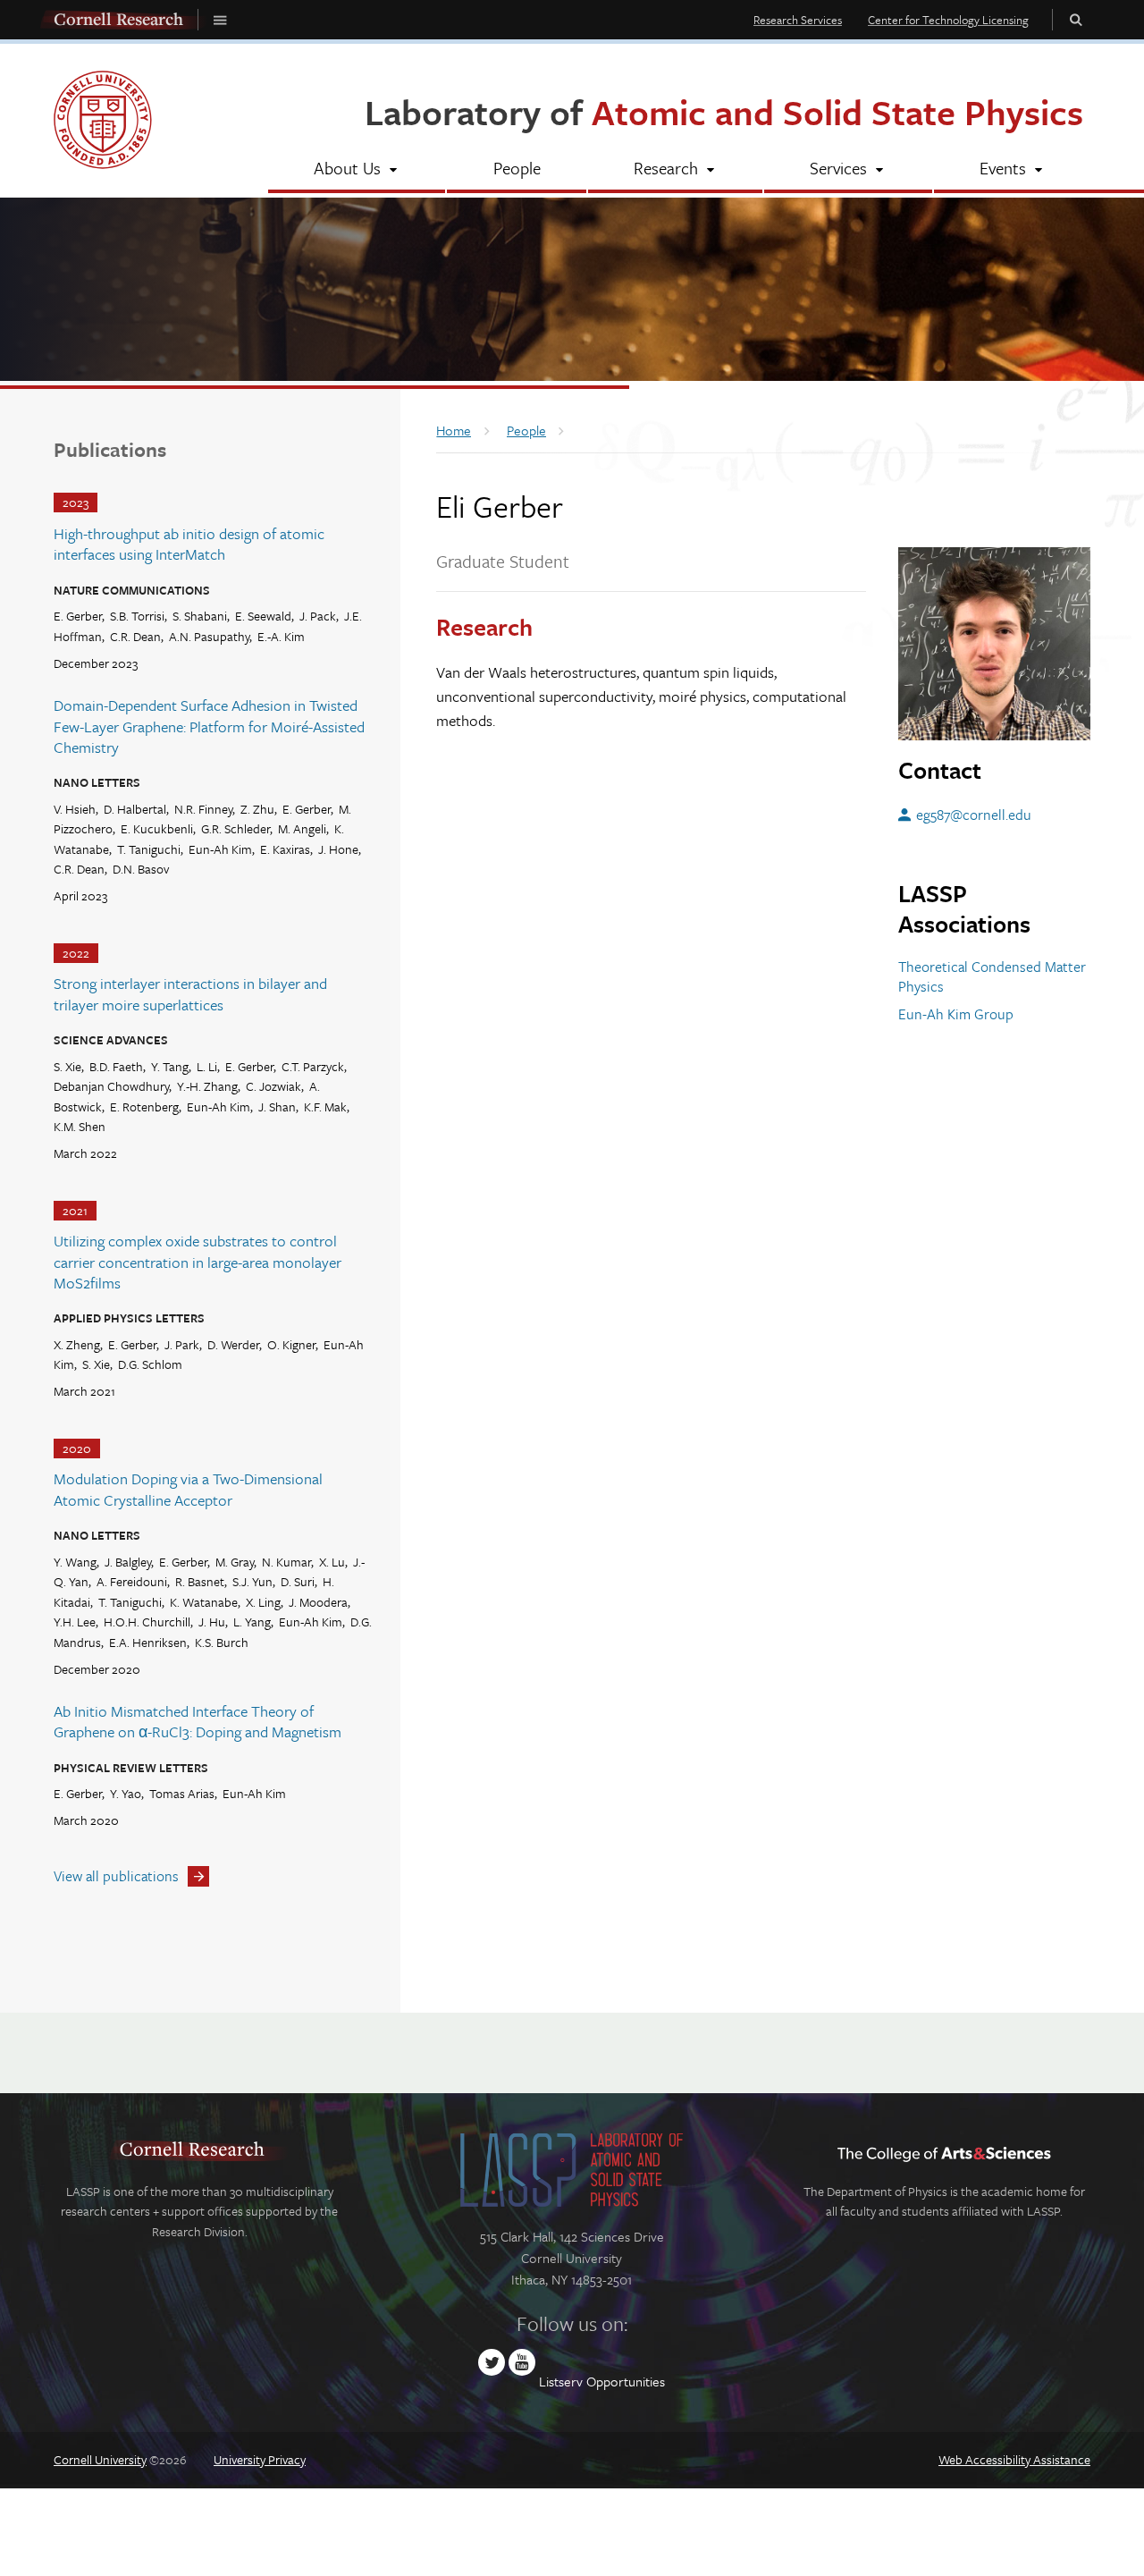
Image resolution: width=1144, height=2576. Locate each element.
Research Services (798, 20)
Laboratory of (724, 111)
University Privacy (260, 2459)
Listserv (561, 2381)
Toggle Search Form (1076, 19)
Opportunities (626, 2381)
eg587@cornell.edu (974, 815)
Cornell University (100, 2459)
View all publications (116, 1876)
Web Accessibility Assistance (1014, 2459)
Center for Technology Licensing (948, 20)
